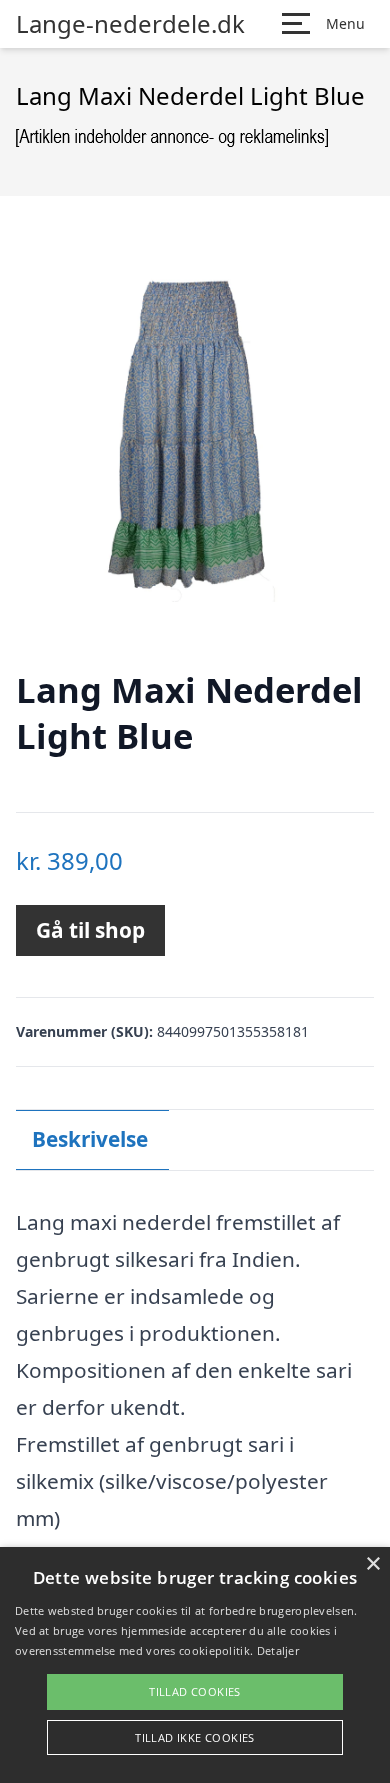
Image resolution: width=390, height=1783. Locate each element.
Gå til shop (90, 930)
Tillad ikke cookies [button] (195, 1737)
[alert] (195, 1665)
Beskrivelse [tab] (90, 1139)
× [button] (372, 1564)
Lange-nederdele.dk (130, 24)
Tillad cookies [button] (195, 1691)
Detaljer (278, 1650)
